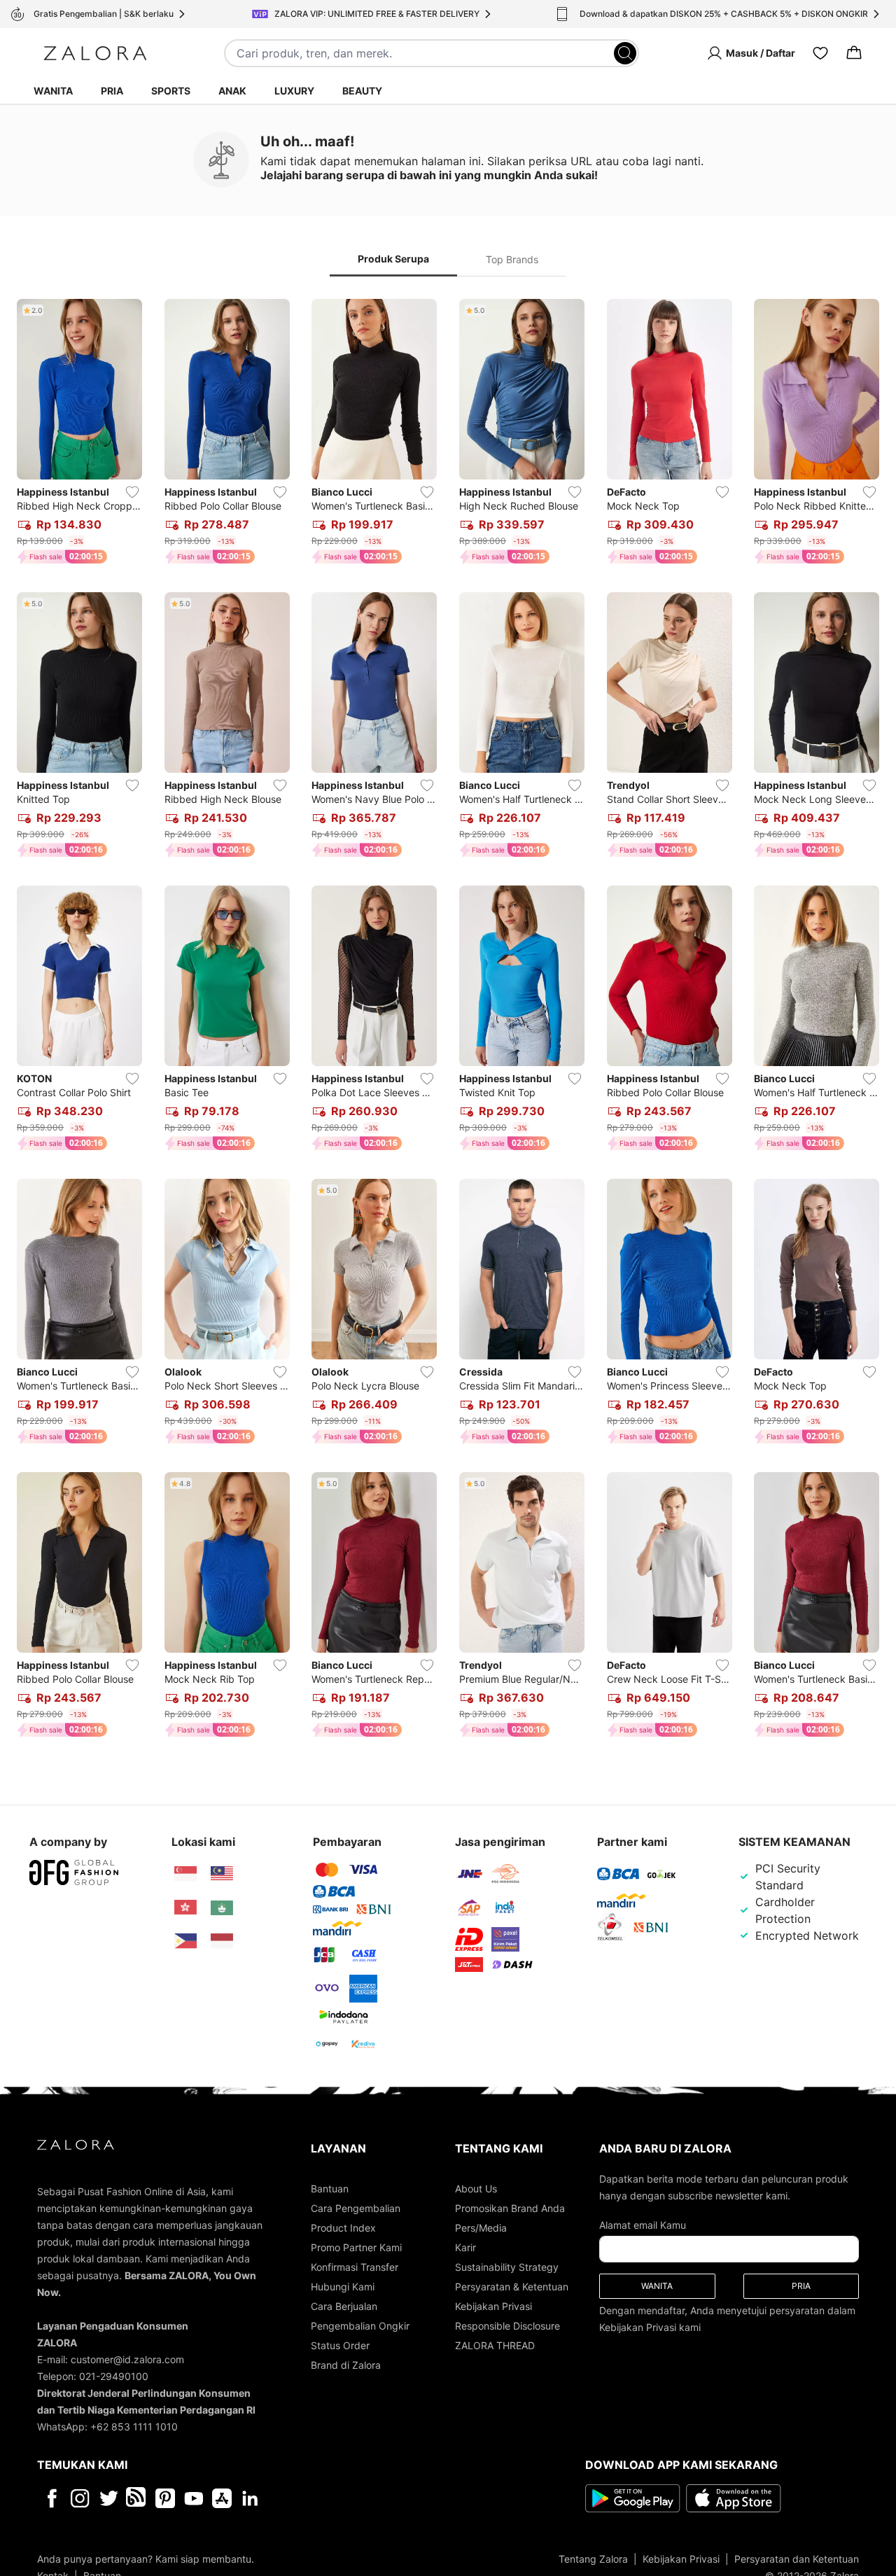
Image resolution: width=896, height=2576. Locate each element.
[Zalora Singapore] (185, 1874)
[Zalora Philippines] (185, 1941)
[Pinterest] (165, 2498)
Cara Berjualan (344, 2306)
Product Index (343, 2228)
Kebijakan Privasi (493, 2306)
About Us (476, 2189)
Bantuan (330, 2189)
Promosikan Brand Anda (510, 2208)
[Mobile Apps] (222, 2498)
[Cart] (854, 53)
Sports (171, 91)
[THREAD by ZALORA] (137, 2498)
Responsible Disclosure (507, 2326)
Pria (112, 91)
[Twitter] (109, 2498)
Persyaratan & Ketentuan (512, 2287)
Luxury (294, 91)
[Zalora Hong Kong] (185, 1907)
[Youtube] (194, 2498)
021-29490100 (114, 2376)
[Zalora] (95, 53)
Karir (465, 2247)
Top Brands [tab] (512, 259)
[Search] (625, 53)
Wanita (53, 91)
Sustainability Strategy (507, 2267)
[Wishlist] (820, 53)
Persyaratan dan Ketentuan (797, 2559)
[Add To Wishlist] (132, 492)
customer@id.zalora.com (127, 2359)
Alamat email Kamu (643, 2225)
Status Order (340, 2345)
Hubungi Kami (343, 2287)
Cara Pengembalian (356, 2208)
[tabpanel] (448, 1021)
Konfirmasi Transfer (355, 2267)
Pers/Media (481, 2228)
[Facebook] (51, 2498)
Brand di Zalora (346, 2365)
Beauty (362, 91)
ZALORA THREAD (495, 2345)
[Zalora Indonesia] (222, 1941)
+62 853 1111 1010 (134, 2427)
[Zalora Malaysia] (222, 1874)
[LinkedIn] (250, 2498)
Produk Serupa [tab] (393, 259)
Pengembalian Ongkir (360, 2326)
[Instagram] (80, 2498)
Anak (232, 91)
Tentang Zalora (593, 2559)
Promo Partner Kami (356, 2247)
